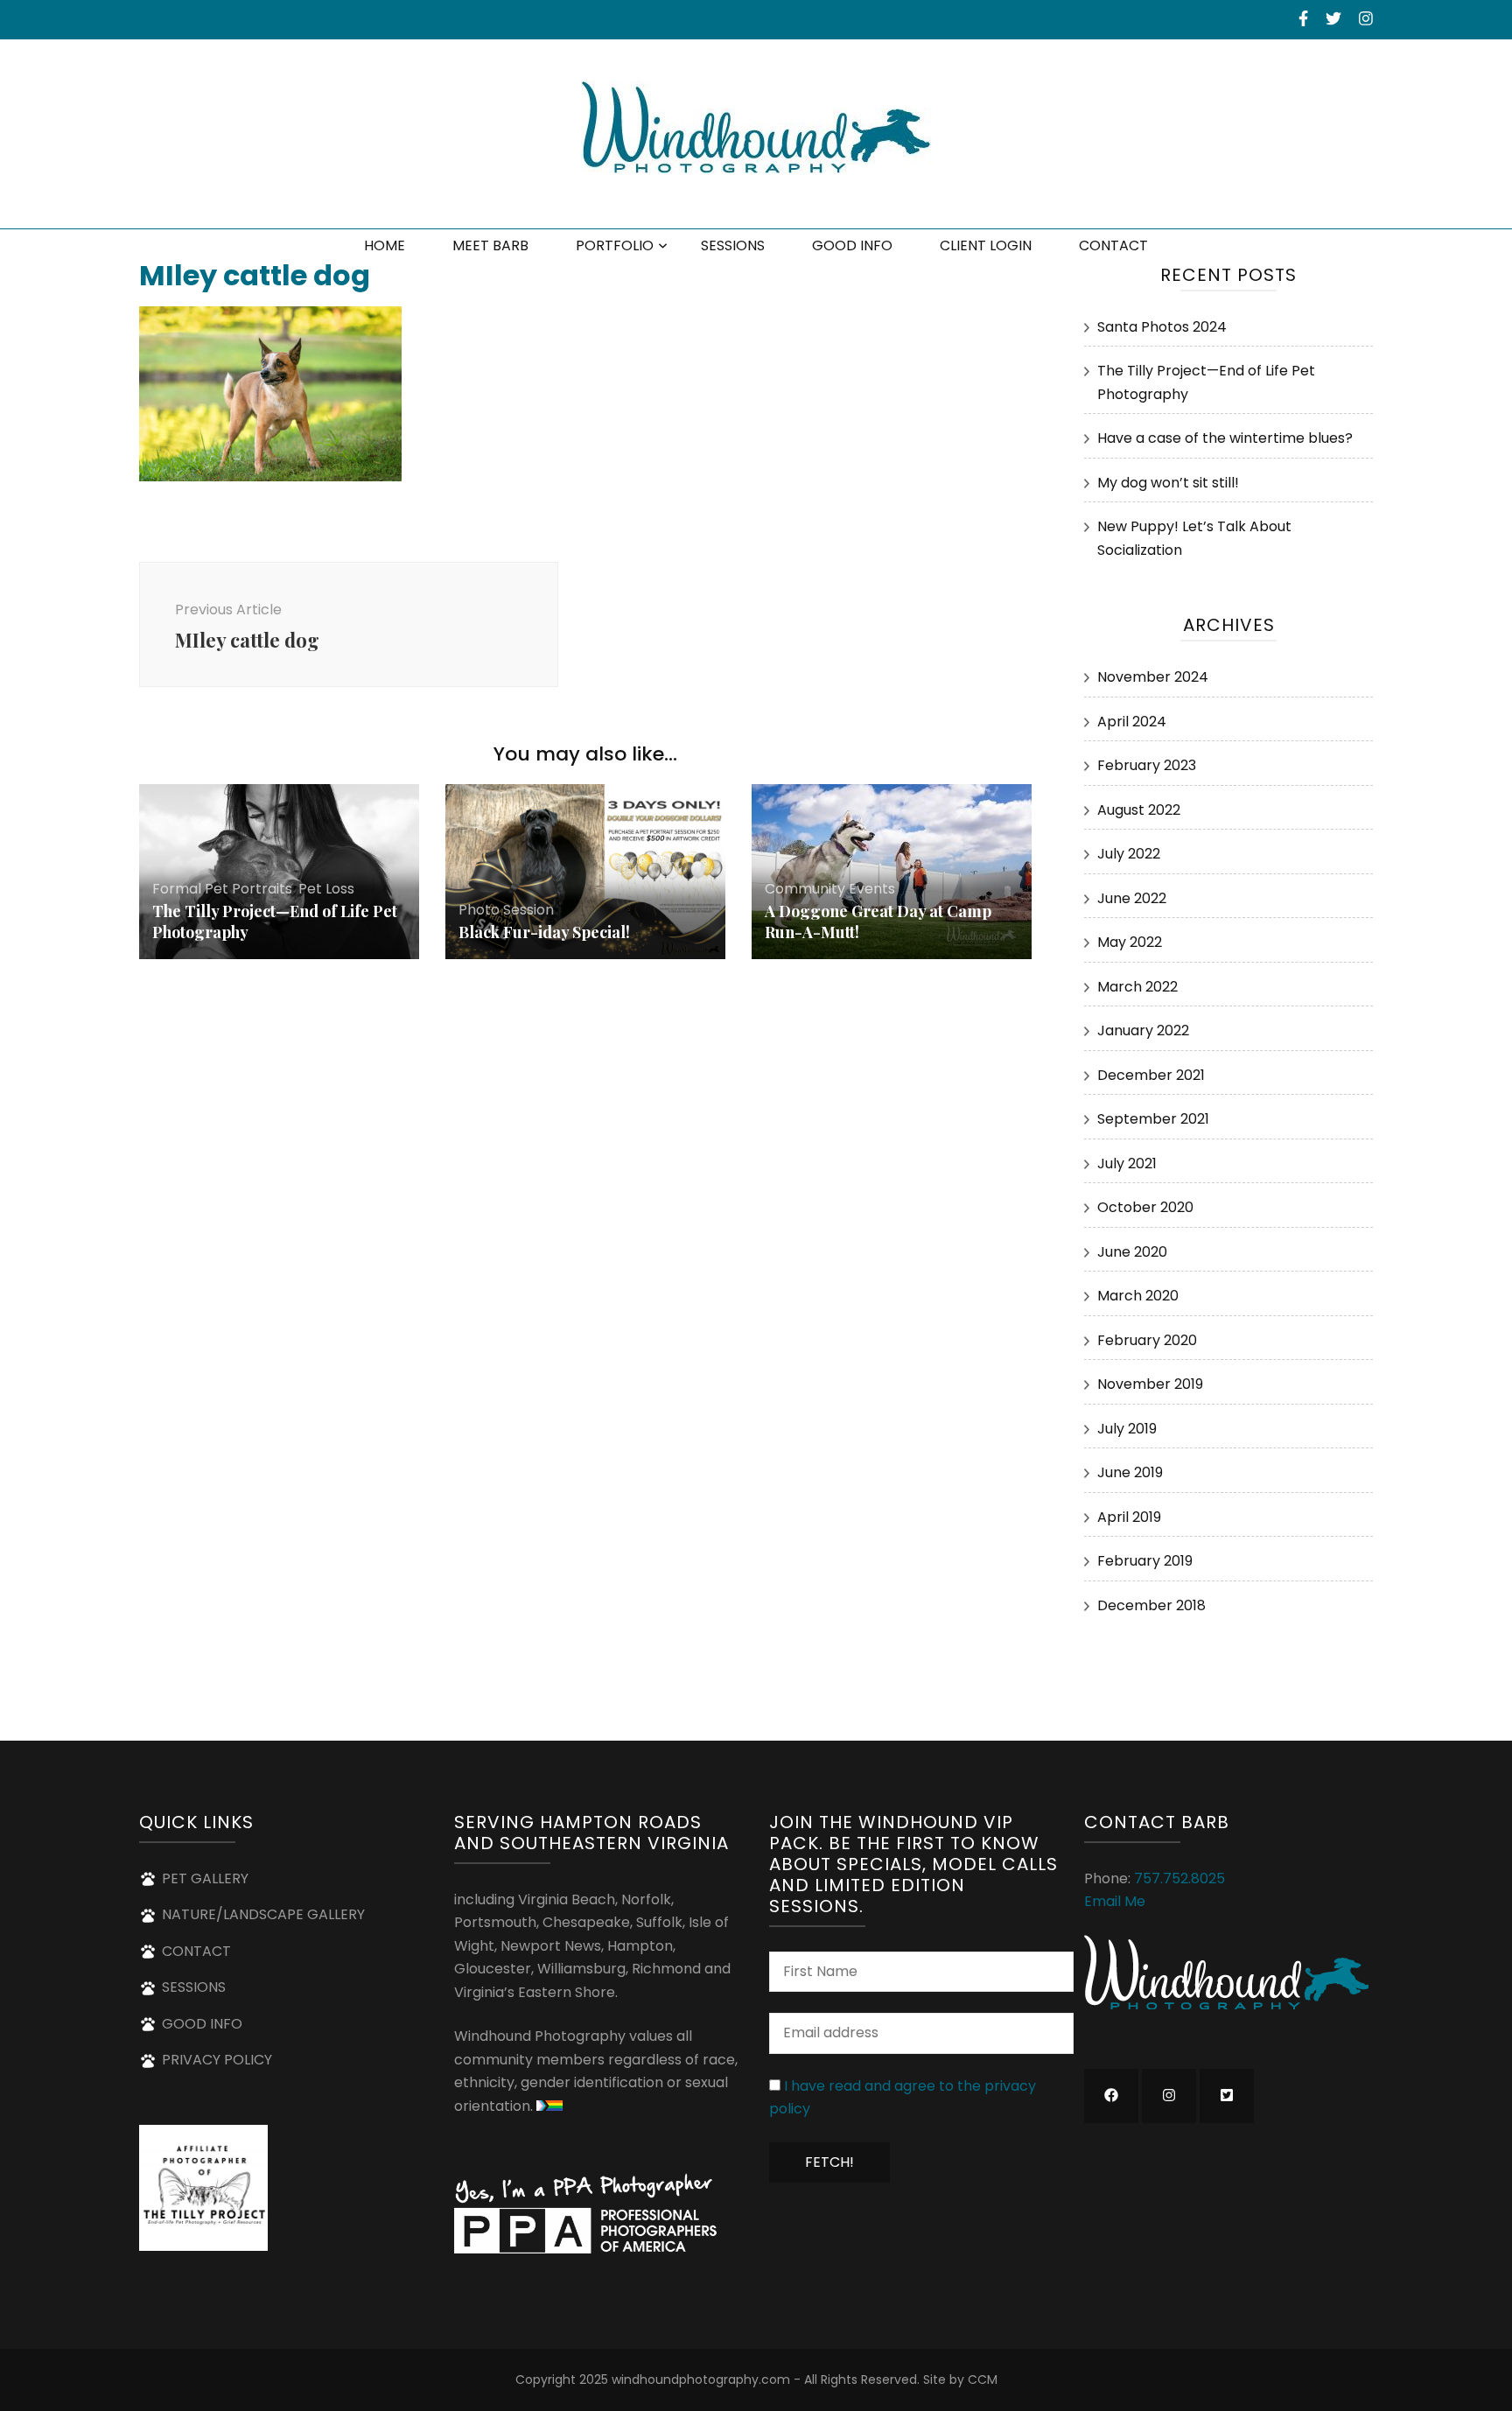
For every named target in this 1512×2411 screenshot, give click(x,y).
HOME (385, 245)
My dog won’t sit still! (1168, 483)
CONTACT (1113, 245)
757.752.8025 (1179, 1878)
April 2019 (1129, 1517)
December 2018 (1151, 1605)
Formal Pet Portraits (222, 889)
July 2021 (1127, 1163)
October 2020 (1145, 1207)
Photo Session (506, 910)
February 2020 (1147, 1340)
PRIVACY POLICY (217, 2060)
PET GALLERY (205, 1878)
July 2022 (1129, 854)
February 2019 (1145, 1561)
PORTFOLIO (615, 245)
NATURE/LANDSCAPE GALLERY (263, 1914)
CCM (983, 2379)
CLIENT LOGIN (986, 245)
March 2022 (1137, 987)
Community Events (830, 889)
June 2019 (1130, 1472)
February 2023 (1147, 765)
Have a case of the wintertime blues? (1225, 438)
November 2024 (1153, 677)
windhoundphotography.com (701, 2379)
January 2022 (1143, 1030)
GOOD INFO (852, 245)
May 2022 (1130, 942)
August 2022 (1139, 810)
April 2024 (1132, 722)
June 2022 (1132, 898)
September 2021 (1153, 1119)
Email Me (1115, 1901)
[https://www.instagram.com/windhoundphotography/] (1169, 2096)
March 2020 (1138, 1296)
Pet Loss (326, 889)
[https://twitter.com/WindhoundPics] (1227, 2096)
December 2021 (1151, 1075)
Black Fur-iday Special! (544, 932)
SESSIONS (733, 245)
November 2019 (1150, 1384)
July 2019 (1127, 1429)
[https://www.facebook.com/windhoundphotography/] (1111, 2096)
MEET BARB (490, 245)
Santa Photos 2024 (1162, 327)
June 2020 (1132, 1252)
